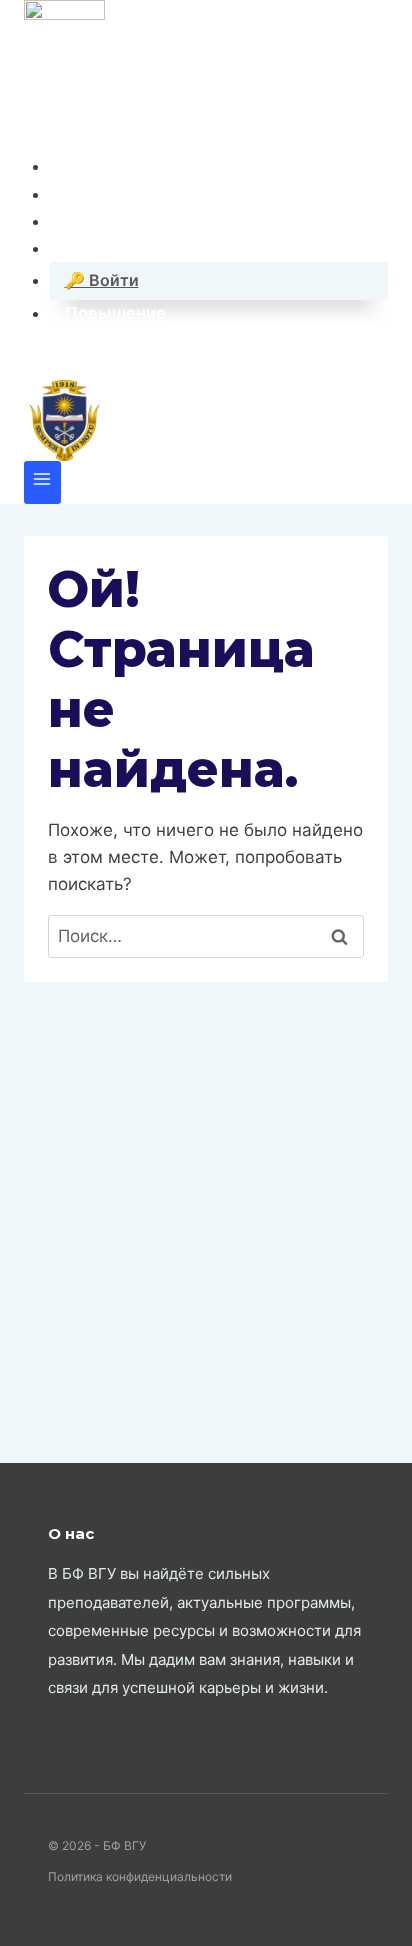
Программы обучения (158, 221)
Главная (100, 166)
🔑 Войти (102, 280)
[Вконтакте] (41, 125)
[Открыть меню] (42, 482)
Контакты (106, 193)
